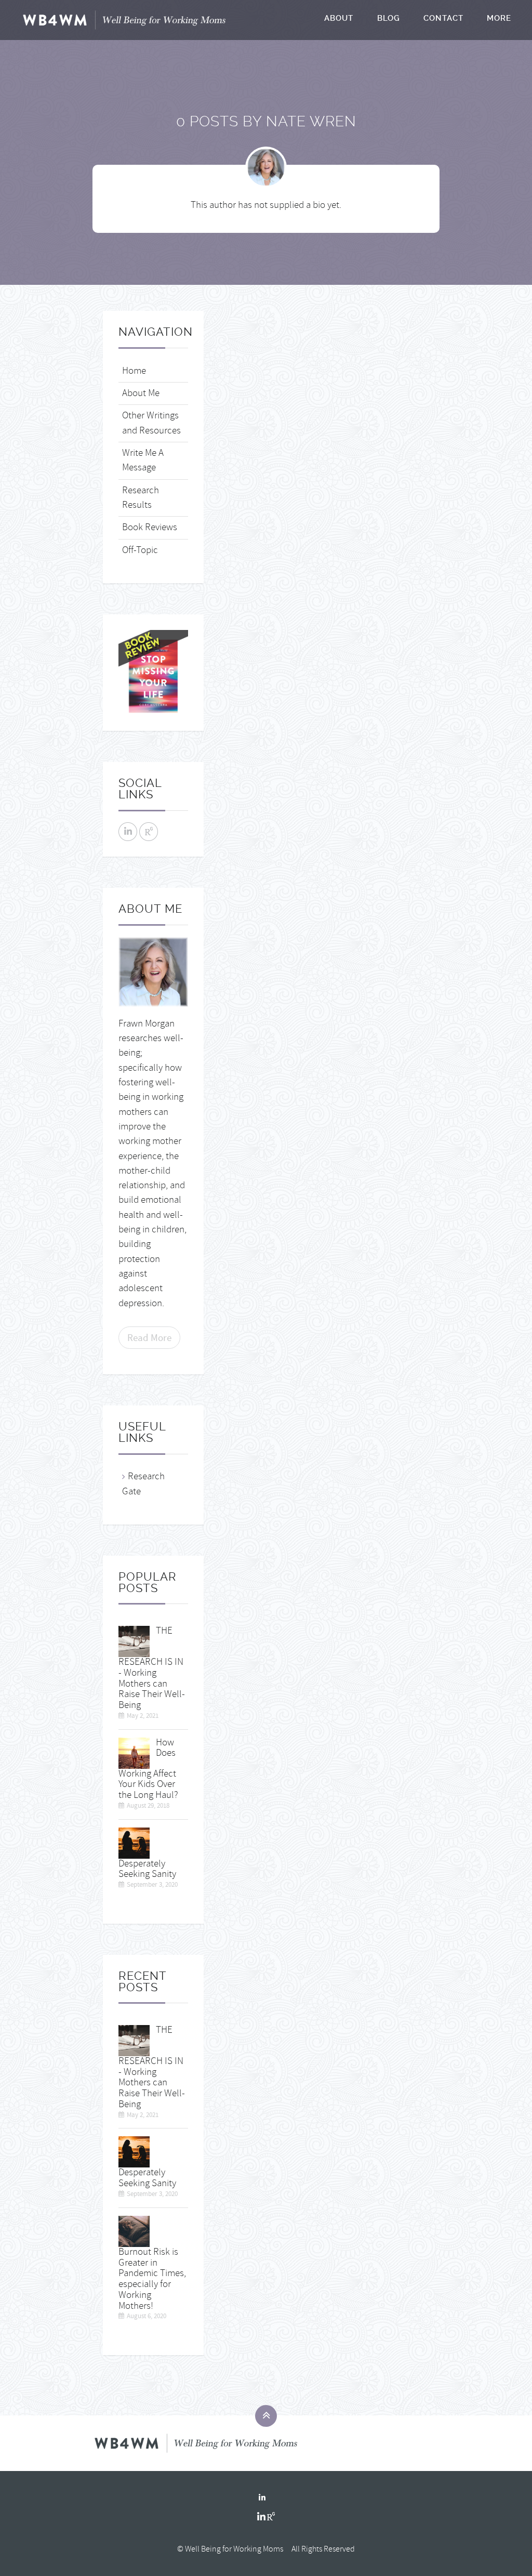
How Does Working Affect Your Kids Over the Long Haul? (148, 1769)
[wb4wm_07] (134, 1841)
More (499, 18)
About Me (141, 393)
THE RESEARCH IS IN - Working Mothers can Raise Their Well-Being (152, 1668)
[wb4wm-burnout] (134, 2230)
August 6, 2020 (147, 2316)
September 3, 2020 (152, 1885)
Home (134, 371)
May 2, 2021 (143, 1716)
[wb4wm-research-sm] (134, 1640)
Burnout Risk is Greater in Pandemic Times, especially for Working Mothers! (152, 2279)
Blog (389, 18)
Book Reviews (150, 527)
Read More (149, 1338)
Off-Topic (140, 550)
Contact (443, 18)
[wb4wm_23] (134, 1751)
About (339, 18)
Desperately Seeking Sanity (147, 1869)
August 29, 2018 (148, 1806)
